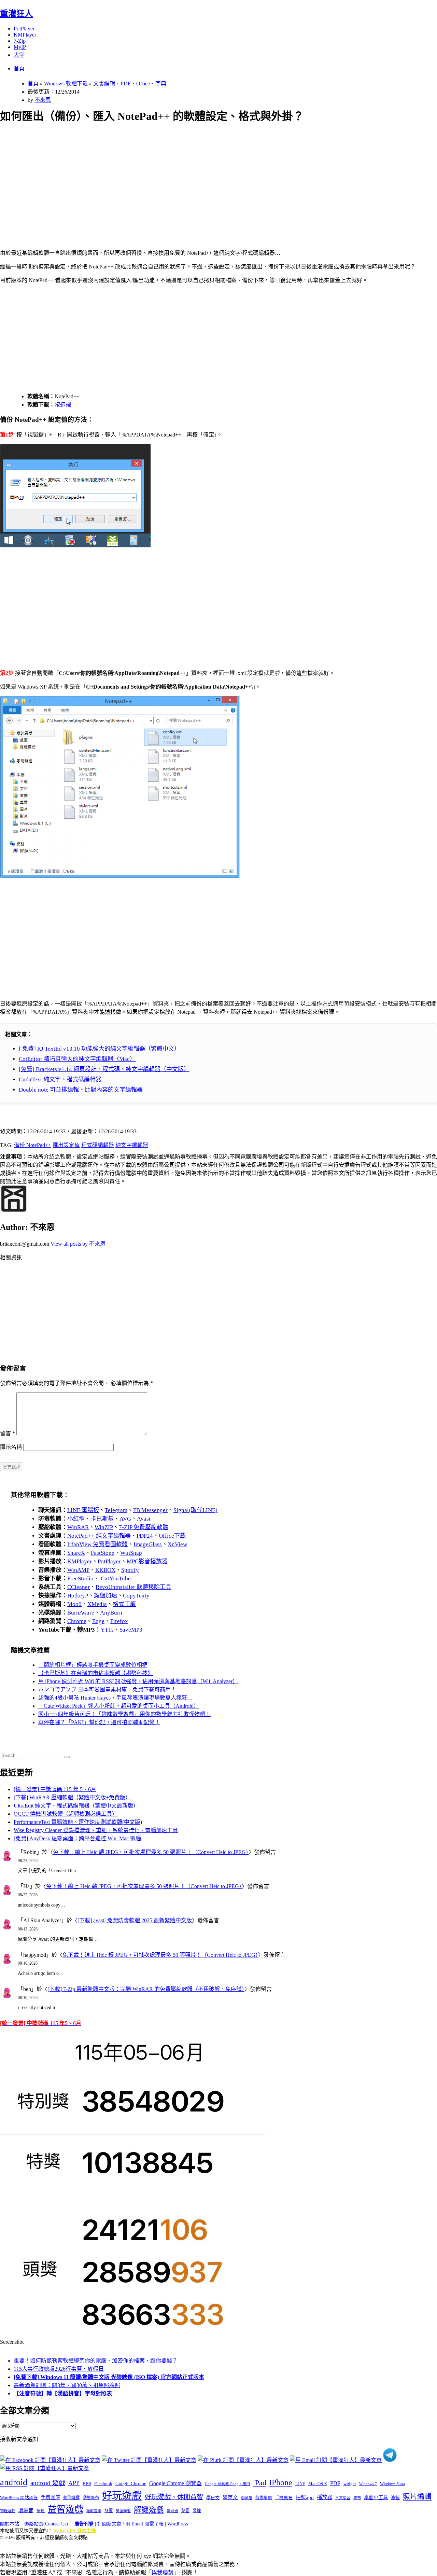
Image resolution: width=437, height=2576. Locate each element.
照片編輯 (417, 2497)
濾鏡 (395, 2498)
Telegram (116, 1510)
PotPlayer (24, 29)
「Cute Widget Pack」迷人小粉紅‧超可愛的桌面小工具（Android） (119, 1706)
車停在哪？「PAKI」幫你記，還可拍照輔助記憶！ (99, 1722)
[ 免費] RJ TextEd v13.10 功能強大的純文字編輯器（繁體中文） (99, 1049)
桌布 (357, 2498)
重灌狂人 (16, 14)
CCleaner (79, 1587)
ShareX (76, 1553)
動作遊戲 (71, 2498)
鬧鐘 (197, 2511)
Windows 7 (368, 2484)
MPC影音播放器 (147, 1561)
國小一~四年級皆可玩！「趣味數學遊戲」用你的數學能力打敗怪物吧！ (124, 1714)
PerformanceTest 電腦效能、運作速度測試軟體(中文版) (78, 1822)
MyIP (20, 47)
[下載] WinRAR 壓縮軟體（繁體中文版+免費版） (72, 1797)
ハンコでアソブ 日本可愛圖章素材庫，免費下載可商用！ (107, 1689)
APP (74, 2483)
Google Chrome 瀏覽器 (175, 2483)
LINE (300, 2484)
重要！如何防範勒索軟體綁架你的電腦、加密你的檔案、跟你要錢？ (96, 2361)
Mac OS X (318, 2484)
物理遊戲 (8, 2511)
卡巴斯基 (102, 1519)
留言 (8, 1433)
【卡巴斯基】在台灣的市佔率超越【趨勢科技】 (96, 1673)
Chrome (77, 1621)
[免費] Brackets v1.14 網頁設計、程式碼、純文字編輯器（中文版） (104, 1069)
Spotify (130, 1570)
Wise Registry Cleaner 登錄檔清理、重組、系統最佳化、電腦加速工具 (96, 1830)
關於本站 (10, 2524)
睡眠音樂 (94, 2511)
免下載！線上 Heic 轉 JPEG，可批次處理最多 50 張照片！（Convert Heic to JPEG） (151, 1852)
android (14, 2482)
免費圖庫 (51, 2497)
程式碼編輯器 (98, 1145)
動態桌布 (91, 2498)
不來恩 (43, 100)
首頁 (19, 68)
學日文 (213, 2498)
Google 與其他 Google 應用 (227, 2484)
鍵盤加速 (105, 1596)
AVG (125, 1519)
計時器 (173, 2511)
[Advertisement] (205, 178)
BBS (87, 2484)
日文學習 (343, 2498)
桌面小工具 (376, 2497)
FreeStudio (80, 1578)
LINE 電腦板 (83, 1510)
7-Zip (20, 41)
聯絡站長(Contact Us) (46, 2524)
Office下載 (172, 1536)
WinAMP (78, 1570)
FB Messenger (150, 1510)
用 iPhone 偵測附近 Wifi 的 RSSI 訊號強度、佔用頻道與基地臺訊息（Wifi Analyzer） (138, 1681)
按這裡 (63, 405)
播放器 (325, 2497)
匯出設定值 (66, 1145)
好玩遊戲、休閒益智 (174, 2497)
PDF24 (145, 1536)
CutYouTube (115, 1578)
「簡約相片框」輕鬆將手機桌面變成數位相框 (93, 1665)
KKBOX (105, 1570)
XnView (177, 1544)
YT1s (107, 1630)
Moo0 (74, 1604)
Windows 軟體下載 (66, 84)
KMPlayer (25, 35)
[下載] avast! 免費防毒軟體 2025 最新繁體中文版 (135, 1920)
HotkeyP (78, 1596)
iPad (260, 2483)
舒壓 (109, 2511)
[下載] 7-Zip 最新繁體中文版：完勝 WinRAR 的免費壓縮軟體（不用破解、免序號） (146, 1989)
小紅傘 (76, 1519)
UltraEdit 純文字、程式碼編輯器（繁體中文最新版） (76, 1806)
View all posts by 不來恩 (78, 1244)
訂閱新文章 (109, 2524)
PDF (335, 2483)
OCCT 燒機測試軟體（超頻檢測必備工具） (66, 1814)
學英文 (230, 2497)
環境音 (26, 2510)
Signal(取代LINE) (195, 1510)
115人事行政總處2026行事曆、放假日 (59, 2369)
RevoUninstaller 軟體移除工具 (133, 1587)
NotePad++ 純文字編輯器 (99, 1536)
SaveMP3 (131, 1630)
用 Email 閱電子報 (144, 2524)
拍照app (305, 2497)
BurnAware (81, 1613)
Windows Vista (392, 2484)
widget (350, 2484)
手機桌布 (284, 2498)
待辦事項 (264, 2498)
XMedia (97, 1604)
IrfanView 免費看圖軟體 (97, 1544)
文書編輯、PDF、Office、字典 (130, 84)
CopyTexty (136, 1596)
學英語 (247, 2498)
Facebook (103, 2484)
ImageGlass (148, 1544)
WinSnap (131, 1553)
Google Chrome (131, 2483)
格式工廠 (124, 1604)
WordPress (178, 2524)
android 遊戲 (48, 2483)
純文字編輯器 (132, 1145)
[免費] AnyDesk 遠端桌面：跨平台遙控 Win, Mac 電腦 (77, 1838)
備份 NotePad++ (33, 1145)
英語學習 (123, 2511)
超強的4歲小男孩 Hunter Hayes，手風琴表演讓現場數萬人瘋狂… (115, 1698)
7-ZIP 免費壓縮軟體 (144, 1527)
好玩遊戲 (122, 2496)
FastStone (103, 1553)
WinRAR (78, 1527)
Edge (98, 1621)
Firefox (119, 1621)
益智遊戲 (66, 2509)
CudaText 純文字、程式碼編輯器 (60, 1079)
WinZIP (104, 1527)
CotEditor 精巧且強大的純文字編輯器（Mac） (77, 1059)
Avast (144, 1519)
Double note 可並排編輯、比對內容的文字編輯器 (81, 1090)
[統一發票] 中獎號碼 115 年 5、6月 (55, 1789)
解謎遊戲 (149, 2510)
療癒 (41, 2511)
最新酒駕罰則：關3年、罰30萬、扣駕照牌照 (67, 2385)
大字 (19, 55)
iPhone (281, 2482)
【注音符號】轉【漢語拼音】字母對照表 (63, 2393)
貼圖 (185, 2511)
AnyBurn (111, 1613)
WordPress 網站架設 (19, 2498)
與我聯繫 (163, 2572)
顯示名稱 (11, 1447)
